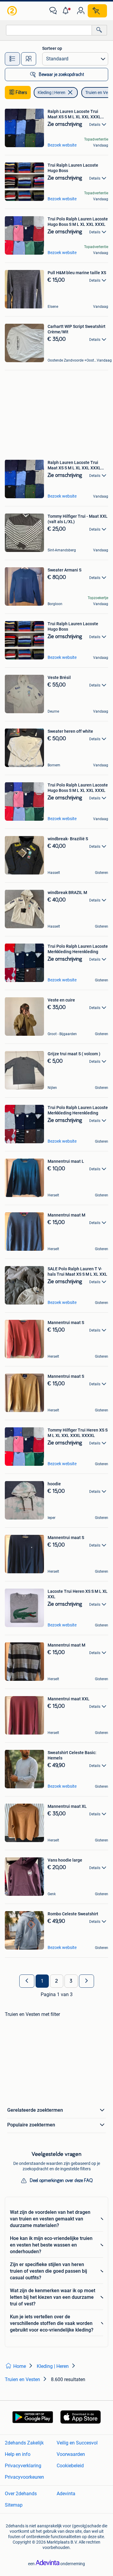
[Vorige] (27, 1981)
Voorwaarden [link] (71, 2454)
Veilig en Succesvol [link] (77, 2443)
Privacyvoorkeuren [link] (24, 2477)
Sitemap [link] (14, 2505)
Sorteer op (52, 48)
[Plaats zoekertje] (97, 11)
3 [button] (71, 1981)
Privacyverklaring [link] (23, 2466)
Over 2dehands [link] (21, 2494)
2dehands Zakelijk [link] (24, 2443)
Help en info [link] (18, 2454)
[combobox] (49, 30)
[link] (13, 11)
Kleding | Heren (52, 92)
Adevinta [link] (66, 2494)
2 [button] (56, 1981)
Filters (21, 92)
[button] (67, 11)
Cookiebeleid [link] (70, 2466)
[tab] (12, 59)
